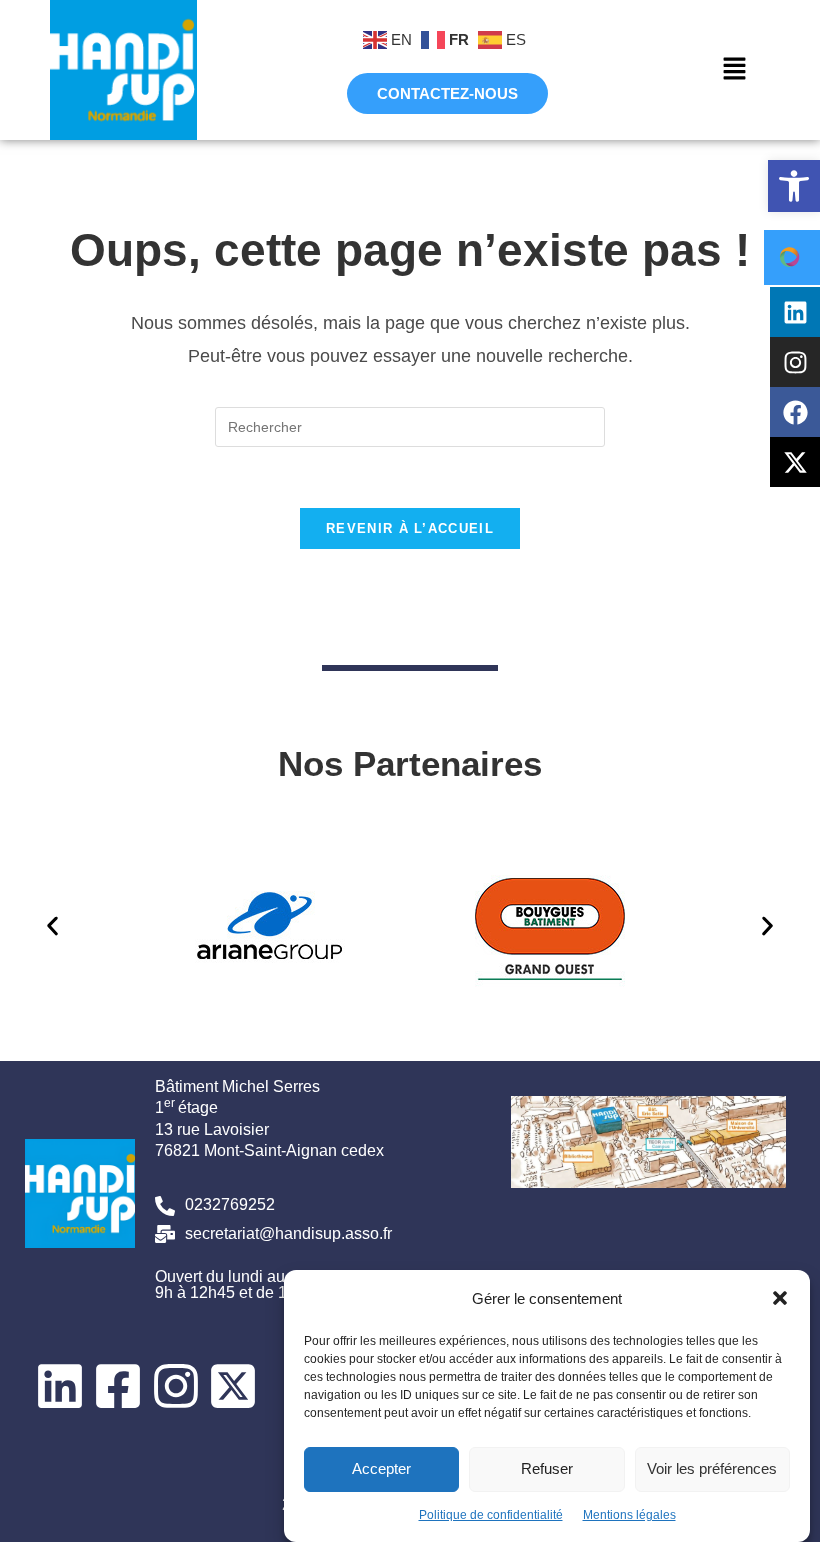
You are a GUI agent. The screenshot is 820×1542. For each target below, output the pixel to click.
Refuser (547, 1468)
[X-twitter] (795, 462)
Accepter (381, 1468)
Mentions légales (629, 1515)
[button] (794, 186)
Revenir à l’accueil (410, 528)
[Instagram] (795, 362)
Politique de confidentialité (491, 1515)
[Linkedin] (795, 312)
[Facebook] (795, 412)
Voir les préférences (712, 1468)
